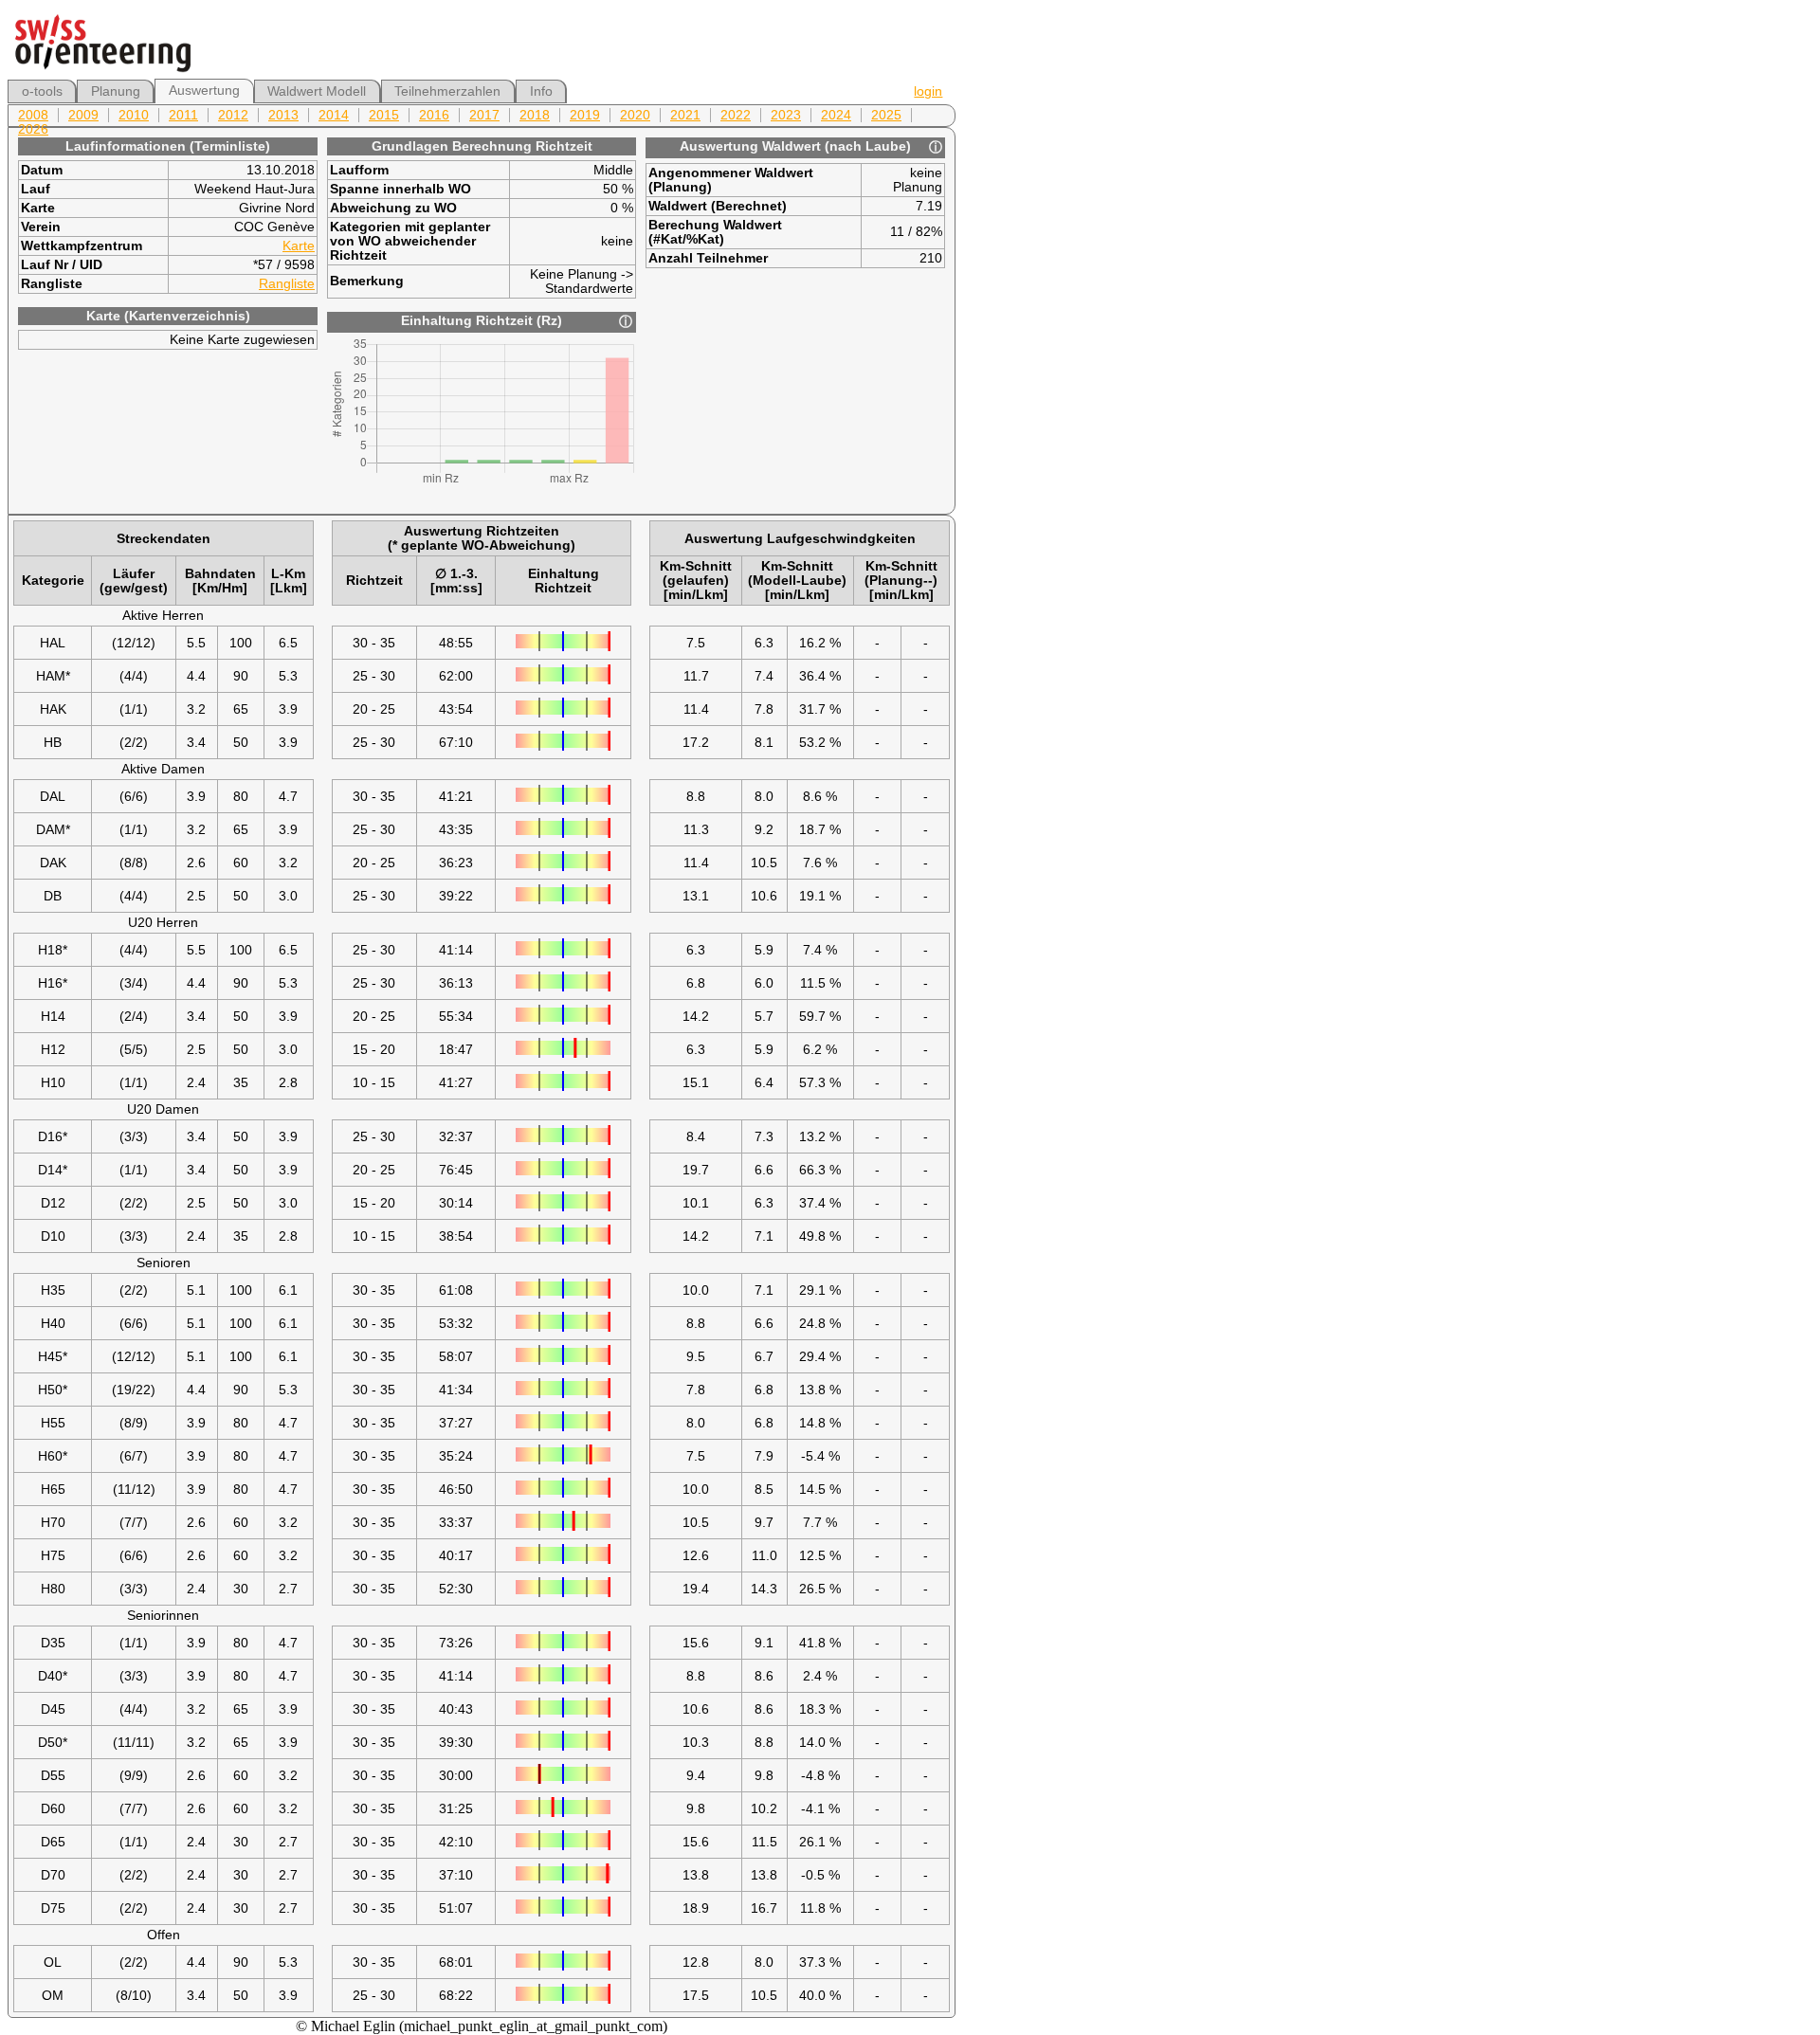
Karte (299, 246)
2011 (183, 115)
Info (541, 91)
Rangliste (287, 284)
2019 (585, 115)
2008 (33, 115)
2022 (736, 115)
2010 (134, 115)
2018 (535, 115)
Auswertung (204, 91)
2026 (33, 129)
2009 (83, 115)
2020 (635, 115)
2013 (283, 115)
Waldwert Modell (317, 91)
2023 (786, 115)
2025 (886, 115)
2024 (836, 115)
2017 (484, 115)
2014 (334, 115)
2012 (233, 115)
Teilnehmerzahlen (447, 91)
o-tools (42, 91)
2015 (384, 115)
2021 (685, 115)
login (928, 91)
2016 (434, 115)
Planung (116, 91)
